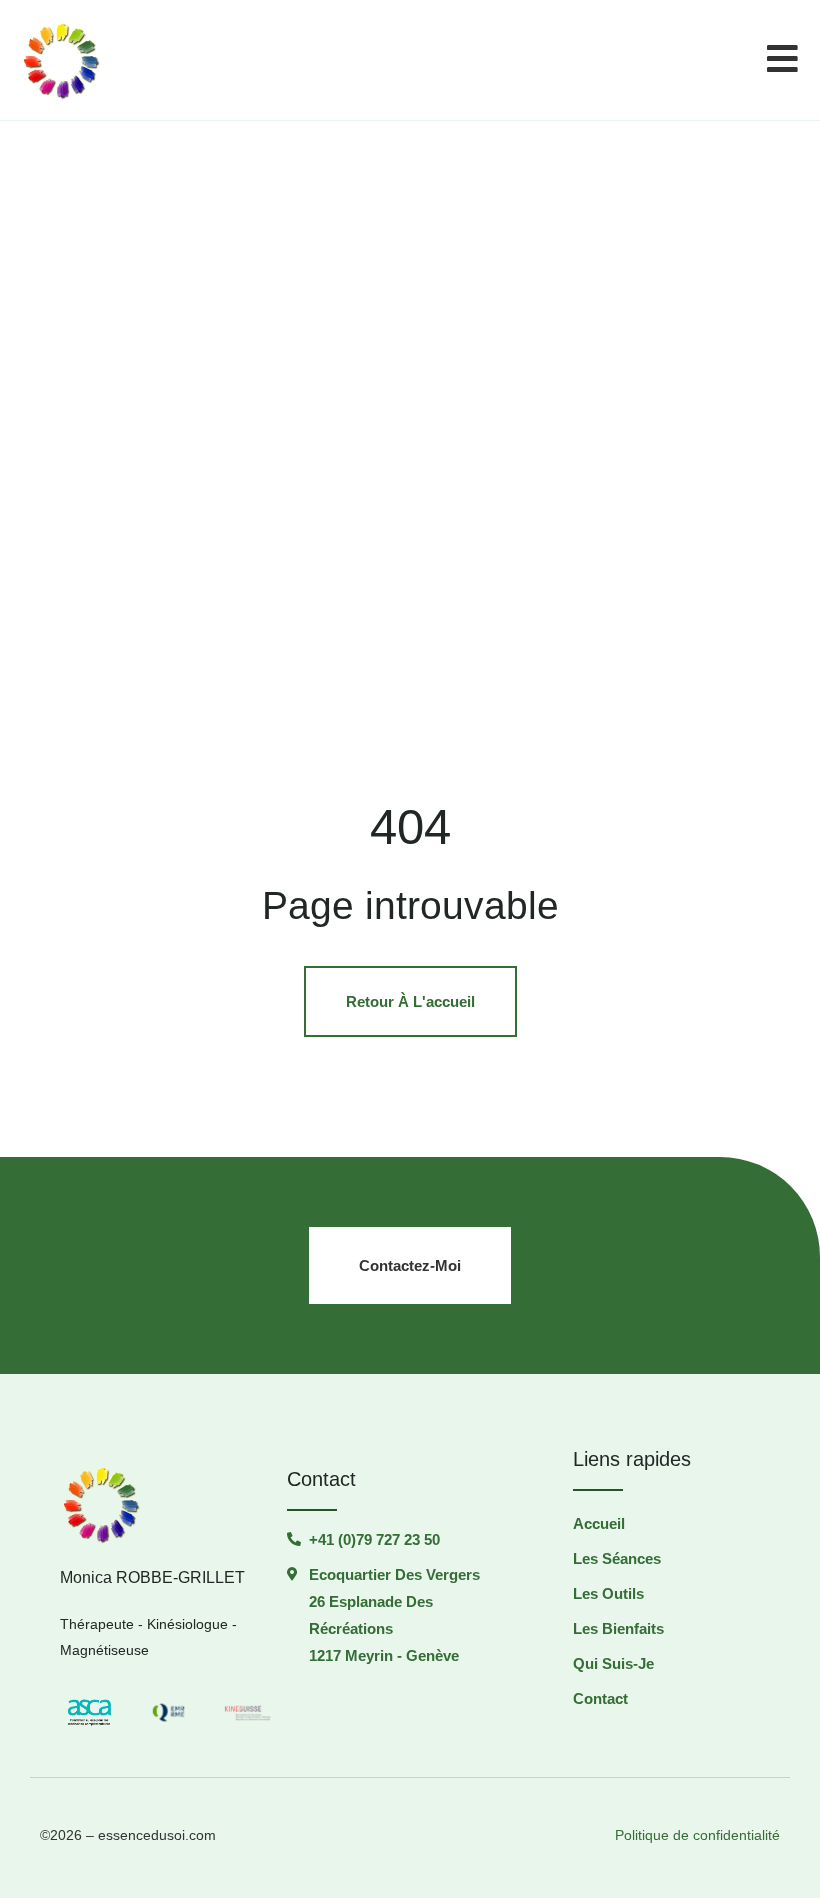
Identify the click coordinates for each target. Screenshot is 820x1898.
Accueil (599, 1523)
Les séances (617, 1558)
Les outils (608, 1593)
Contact (600, 1698)
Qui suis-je (613, 1663)
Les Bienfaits (618, 1628)
